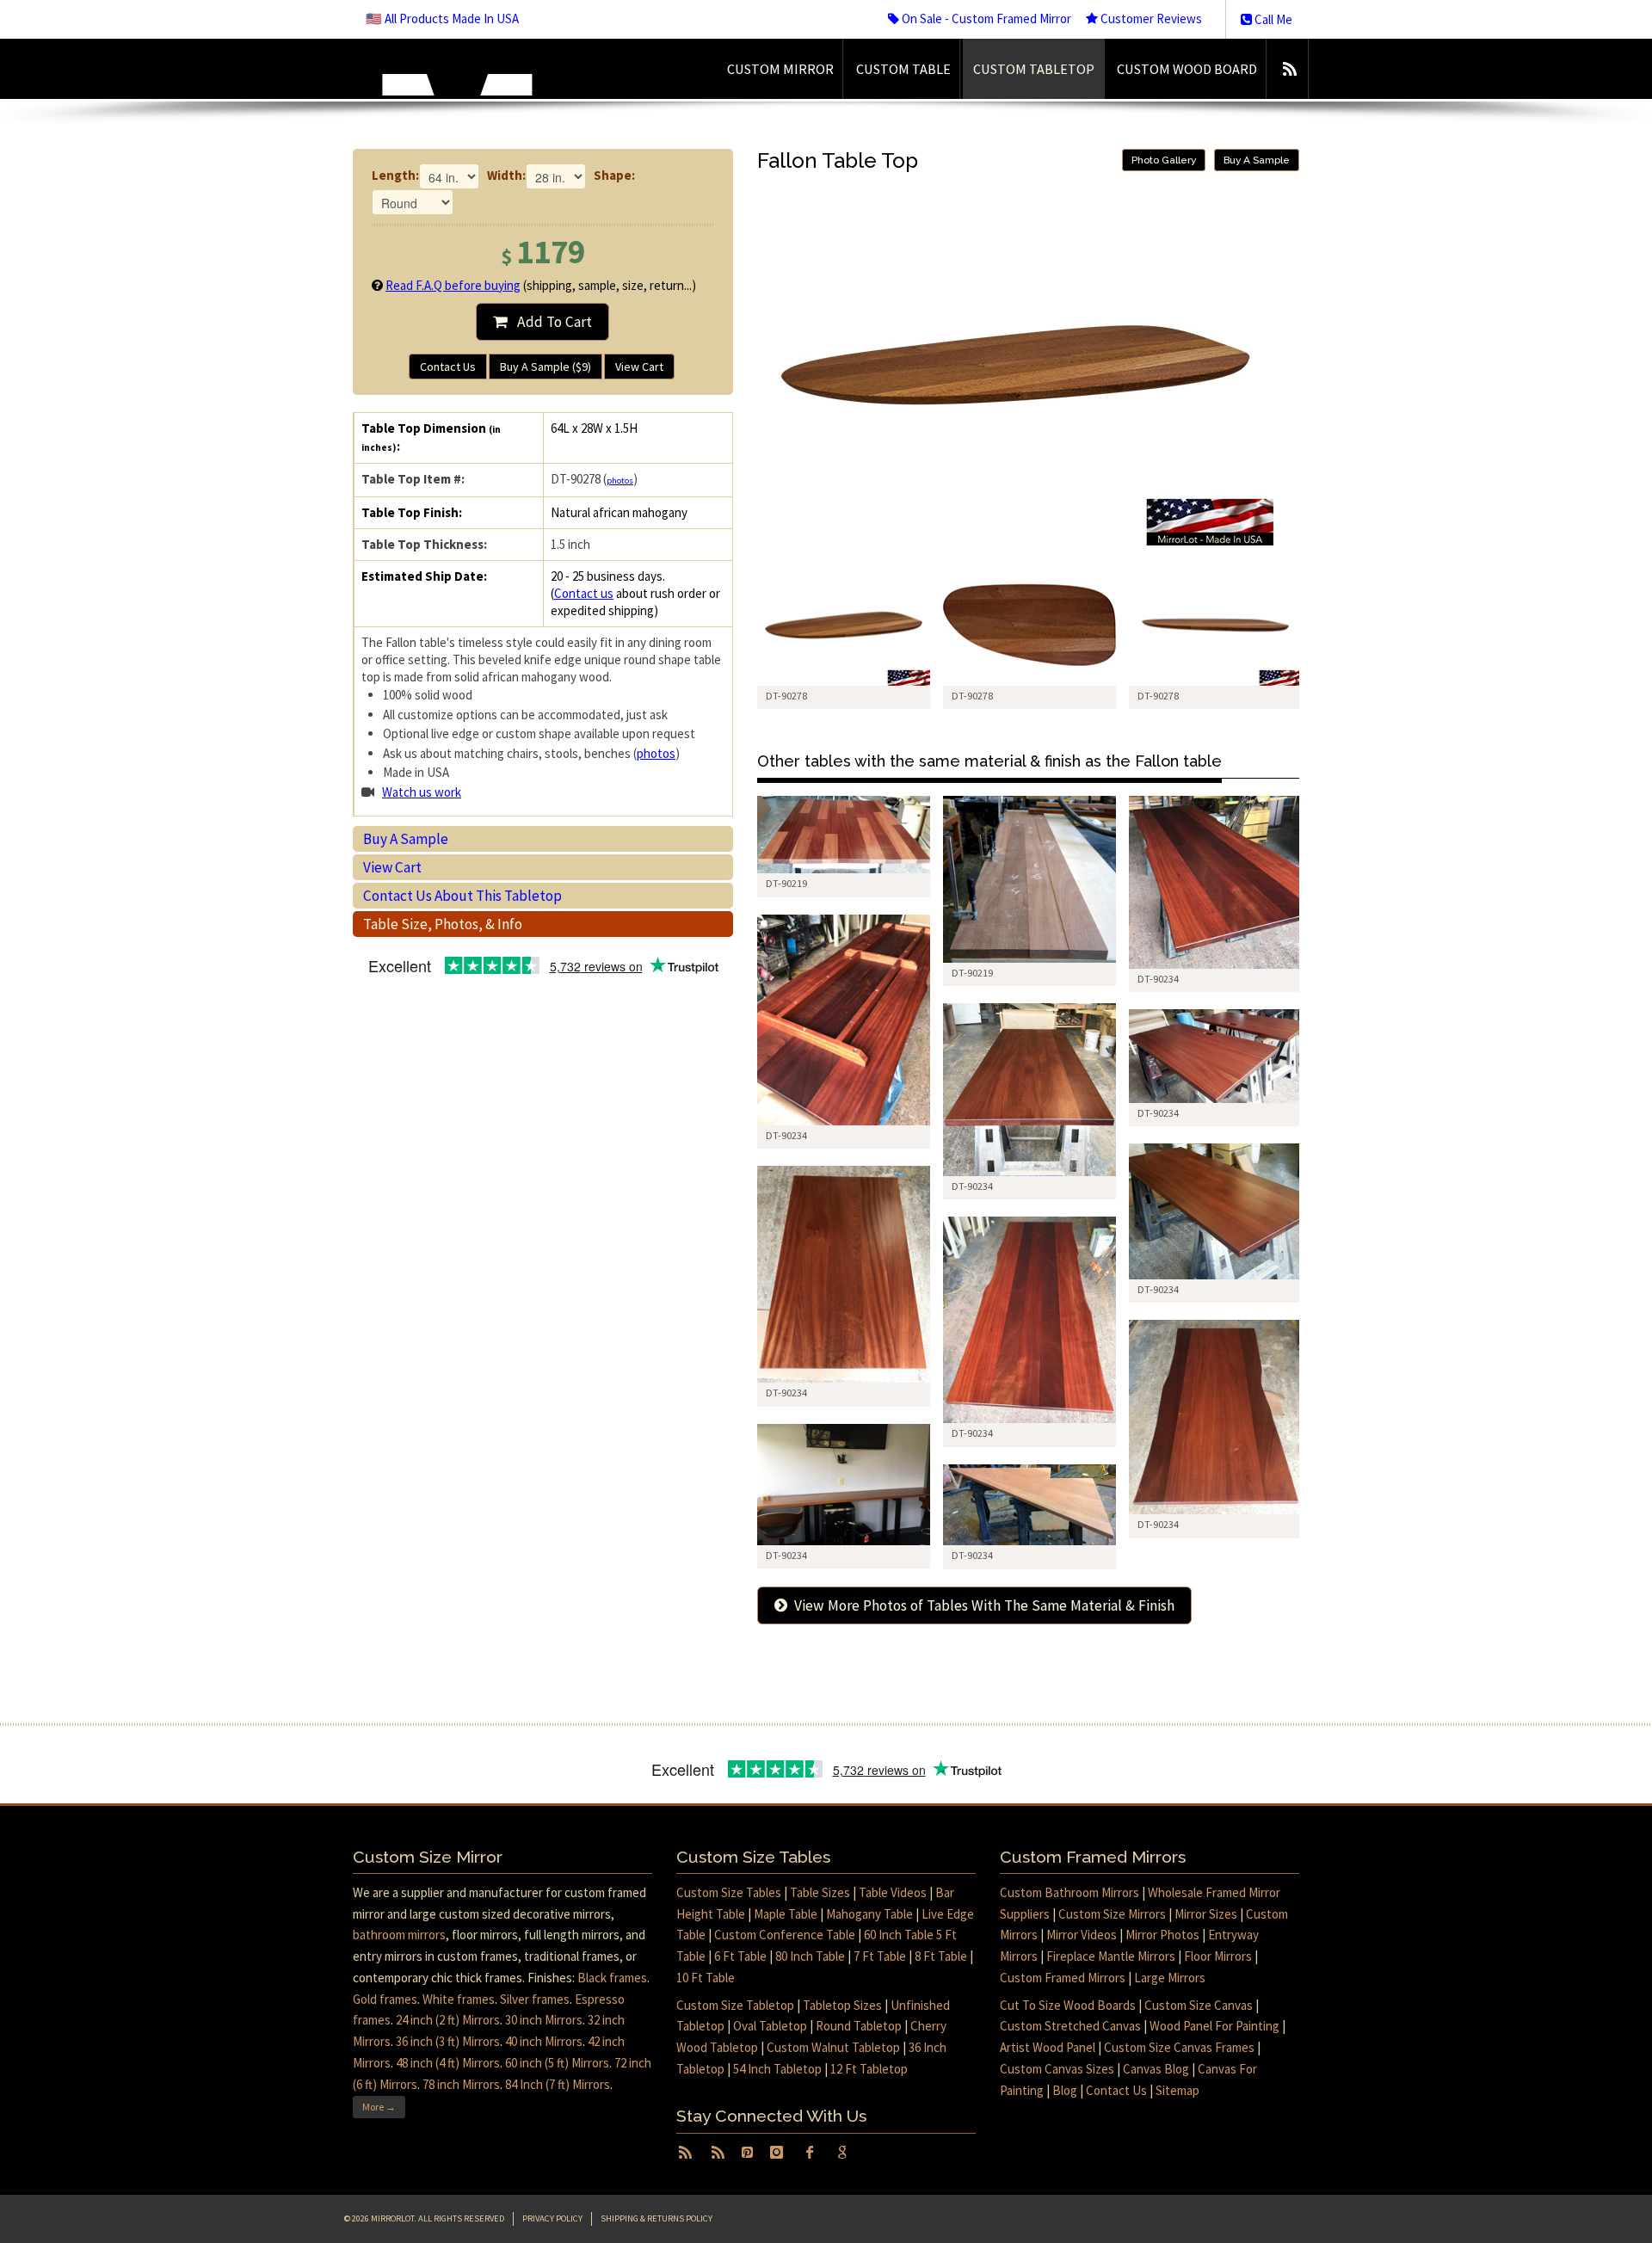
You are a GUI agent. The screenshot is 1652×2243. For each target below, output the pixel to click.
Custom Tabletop (1034, 69)
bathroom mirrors (399, 1935)
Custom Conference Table (785, 1935)
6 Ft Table (740, 1956)
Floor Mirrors (1218, 1956)
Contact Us (448, 367)
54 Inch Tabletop (777, 2069)
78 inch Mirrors (461, 2084)
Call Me (1272, 19)
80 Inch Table (810, 1956)
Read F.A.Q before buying (453, 285)
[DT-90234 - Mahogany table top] (1029, 1090)
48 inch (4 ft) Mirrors (448, 2063)
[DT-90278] (844, 625)
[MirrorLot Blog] (1289, 69)
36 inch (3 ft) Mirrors (448, 2041)
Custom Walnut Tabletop (833, 2047)
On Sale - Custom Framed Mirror (985, 18)
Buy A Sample (406, 839)
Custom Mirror (780, 69)
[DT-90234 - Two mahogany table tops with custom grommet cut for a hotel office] (1215, 1056)
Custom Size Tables (729, 1892)
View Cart (639, 367)
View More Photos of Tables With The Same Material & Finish (981, 1605)
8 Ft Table (941, 1956)
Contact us (584, 593)
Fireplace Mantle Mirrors (1111, 1956)
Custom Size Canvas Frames (1179, 2047)
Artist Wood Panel (1048, 2047)
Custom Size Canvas (1199, 2005)
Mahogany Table (869, 1914)
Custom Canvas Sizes (1057, 2069)
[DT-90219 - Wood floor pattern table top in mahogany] (844, 835)
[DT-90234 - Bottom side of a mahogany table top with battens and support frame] (844, 1020)
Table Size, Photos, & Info (443, 924)
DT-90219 (786, 883)
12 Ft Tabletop (869, 2069)
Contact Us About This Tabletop (462, 896)
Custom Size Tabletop (735, 2005)
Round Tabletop (859, 2026)
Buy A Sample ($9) (546, 367)
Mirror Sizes (1206, 1914)
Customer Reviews (1150, 18)
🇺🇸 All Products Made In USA (442, 18)
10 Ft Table (706, 1978)
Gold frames (385, 1999)
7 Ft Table (880, 1956)
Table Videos (893, 1892)
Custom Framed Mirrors (1063, 1978)
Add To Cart (549, 322)
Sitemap (1177, 2090)
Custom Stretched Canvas (1070, 2026)
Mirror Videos (1082, 1935)
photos (620, 481)
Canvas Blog (1156, 2069)
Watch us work (422, 792)
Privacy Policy (552, 2218)
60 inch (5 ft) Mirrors (557, 2063)
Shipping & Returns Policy (656, 2218)
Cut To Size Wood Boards (1068, 2005)
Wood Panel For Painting (1214, 2026)
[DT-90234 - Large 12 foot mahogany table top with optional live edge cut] (1215, 882)
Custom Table (903, 69)
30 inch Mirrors (544, 2020)
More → (379, 2107)
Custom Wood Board (1187, 69)
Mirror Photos (1162, 1935)
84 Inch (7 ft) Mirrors (558, 2084)
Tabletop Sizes (842, 2005)
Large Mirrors (1170, 1978)
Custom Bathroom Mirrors (1069, 1892)
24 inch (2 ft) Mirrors (448, 2020)
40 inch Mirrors (544, 2041)
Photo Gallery (1164, 160)
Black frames (612, 1978)
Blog (1065, 2090)
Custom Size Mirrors (1112, 1914)
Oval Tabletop (770, 2026)
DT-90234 (1158, 979)
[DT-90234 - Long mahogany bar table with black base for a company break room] (844, 1485)
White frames (459, 1999)
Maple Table (786, 1914)
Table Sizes (820, 1892)
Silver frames (535, 1999)
